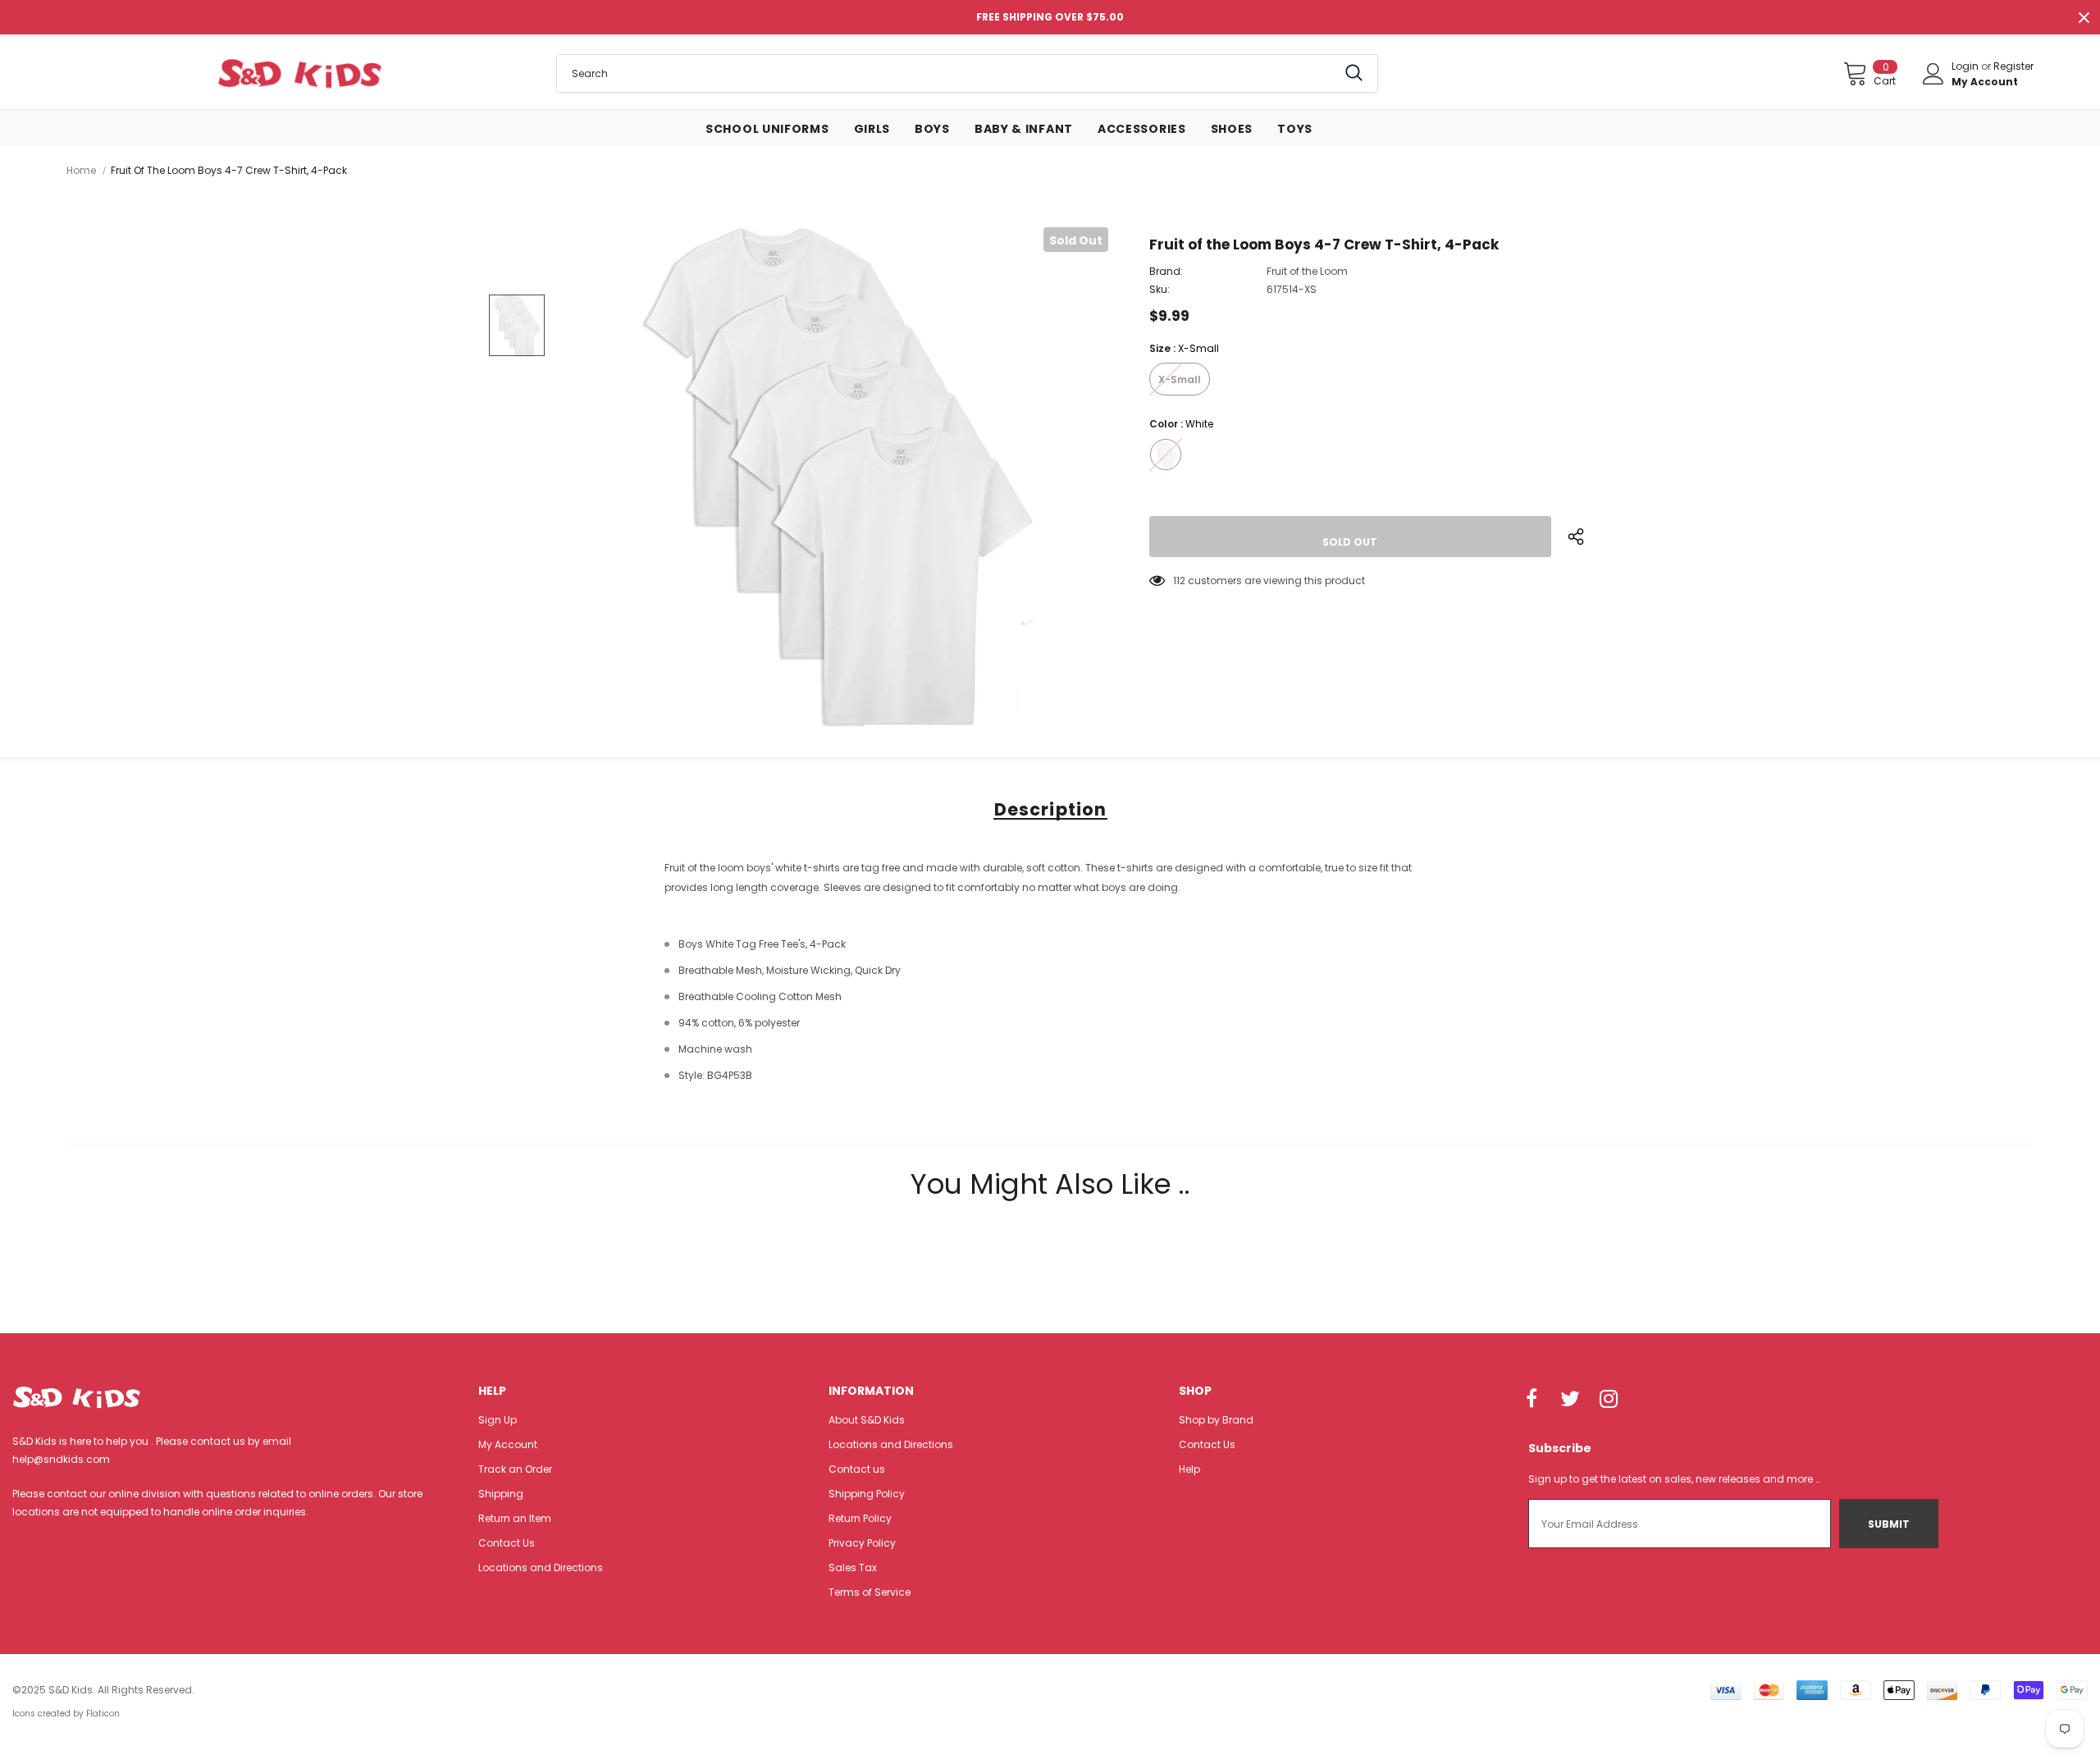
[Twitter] (1570, 1400)
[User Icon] (1933, 74)
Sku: (1160, 289)
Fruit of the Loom (1307, 271)
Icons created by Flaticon (66, 1714)
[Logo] (299, 73)
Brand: (1166, 271)
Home (81, 170)
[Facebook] (1532, 1400)
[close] (2084, 17)
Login (1966, 66)
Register (2013, 66)
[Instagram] (1609, 1400)
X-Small (1180, 379)
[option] (837, 478)
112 (1179, 580)
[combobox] (946, 73)
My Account (1985, 82)
